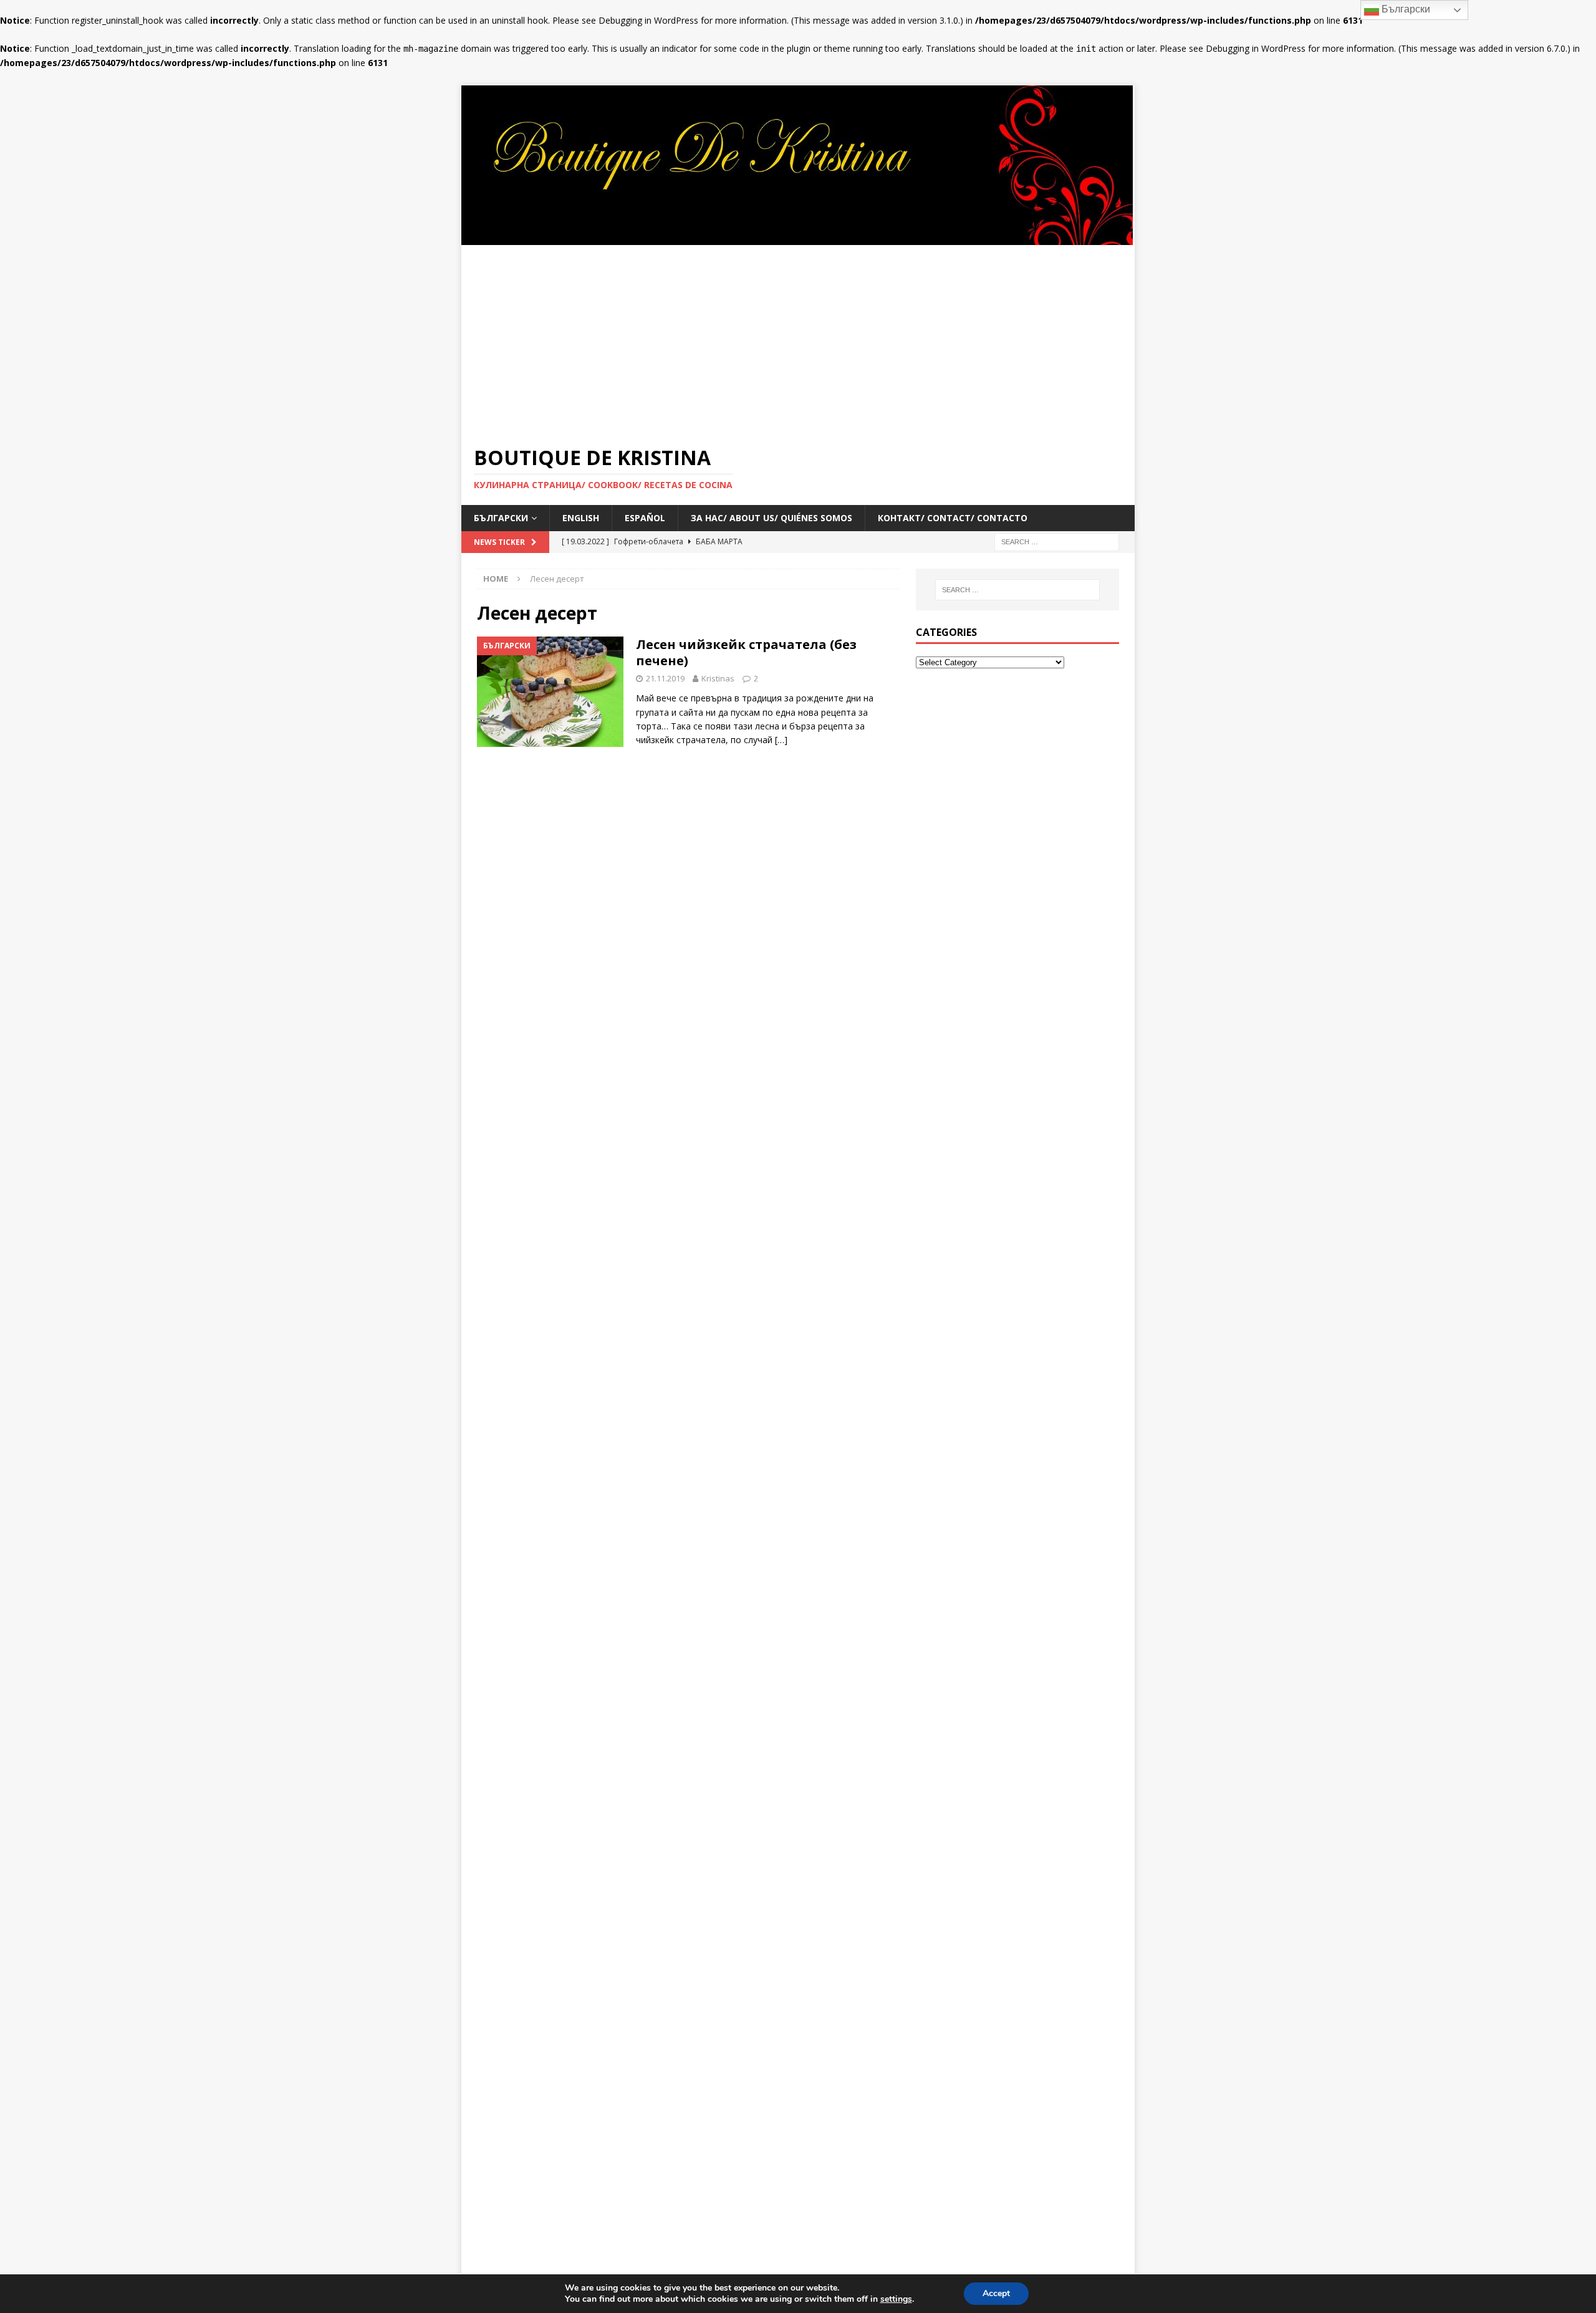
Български (1405, 9)
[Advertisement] (798, 339)
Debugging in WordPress (648, 20)
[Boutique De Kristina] (798, 237)
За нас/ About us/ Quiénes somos (772, 518)
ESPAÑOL (645, 518)
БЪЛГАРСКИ (501, 518)
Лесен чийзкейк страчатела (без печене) (746, 652)
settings (896, 2299)
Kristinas (718, 678)
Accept (996, 2293)
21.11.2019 (665, 678)
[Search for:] (1057, 541)
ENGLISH (581, 518)
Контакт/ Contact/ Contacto (953, 518)
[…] (781, 740)
